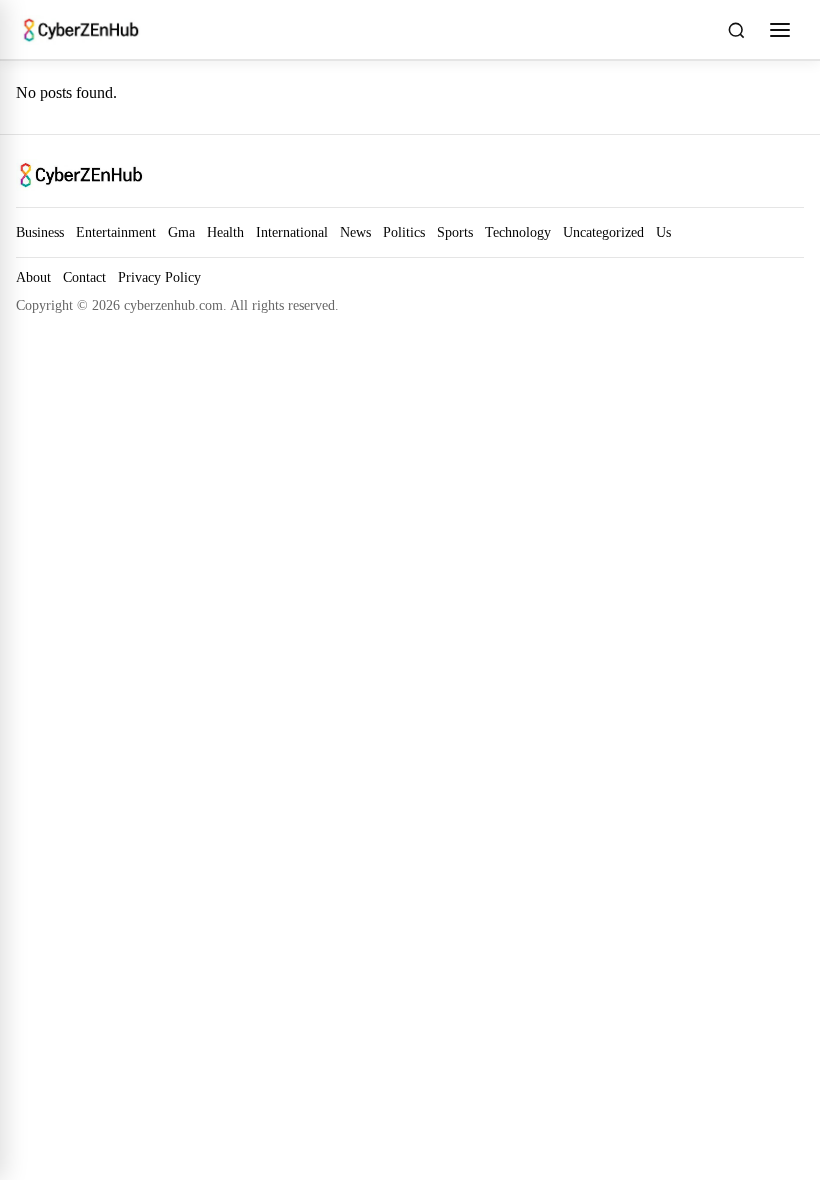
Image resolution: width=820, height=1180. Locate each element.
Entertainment (116, 232)
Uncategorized (603, 232)
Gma (181, 232)
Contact (84, 277)
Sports (455, 232)
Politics (404, 232)
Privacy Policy (159, 277)
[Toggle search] (736, 30)
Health (225, 232)
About (33, 277)
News (355, 232)
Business (40, 232)
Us (663, 232)
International (292, 232)
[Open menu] (780, 30)
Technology (518, 232)
